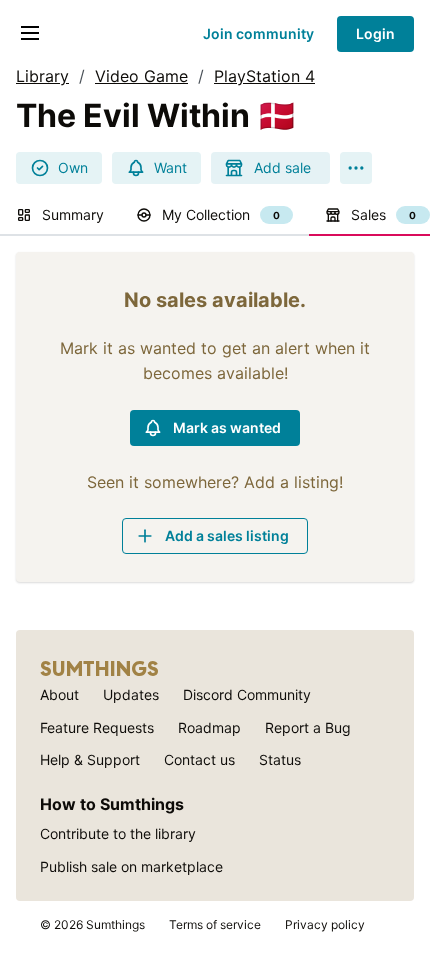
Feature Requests (97, 727)
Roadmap (209, 727)
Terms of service (215, 924)
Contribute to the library (118, 833)
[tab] (60, 216)
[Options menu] (356, 168)
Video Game (141, 76)
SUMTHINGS (99, 669)
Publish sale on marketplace (131, 866)
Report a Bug (308, 727)
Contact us (199, 759)
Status (280, 759)
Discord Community (247, 694)
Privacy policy (325, 924)
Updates (131, 694)
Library (42, 76)
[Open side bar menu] (30, 33)
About (59, 694)
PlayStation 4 (264, 76)
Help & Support (90, 759)
